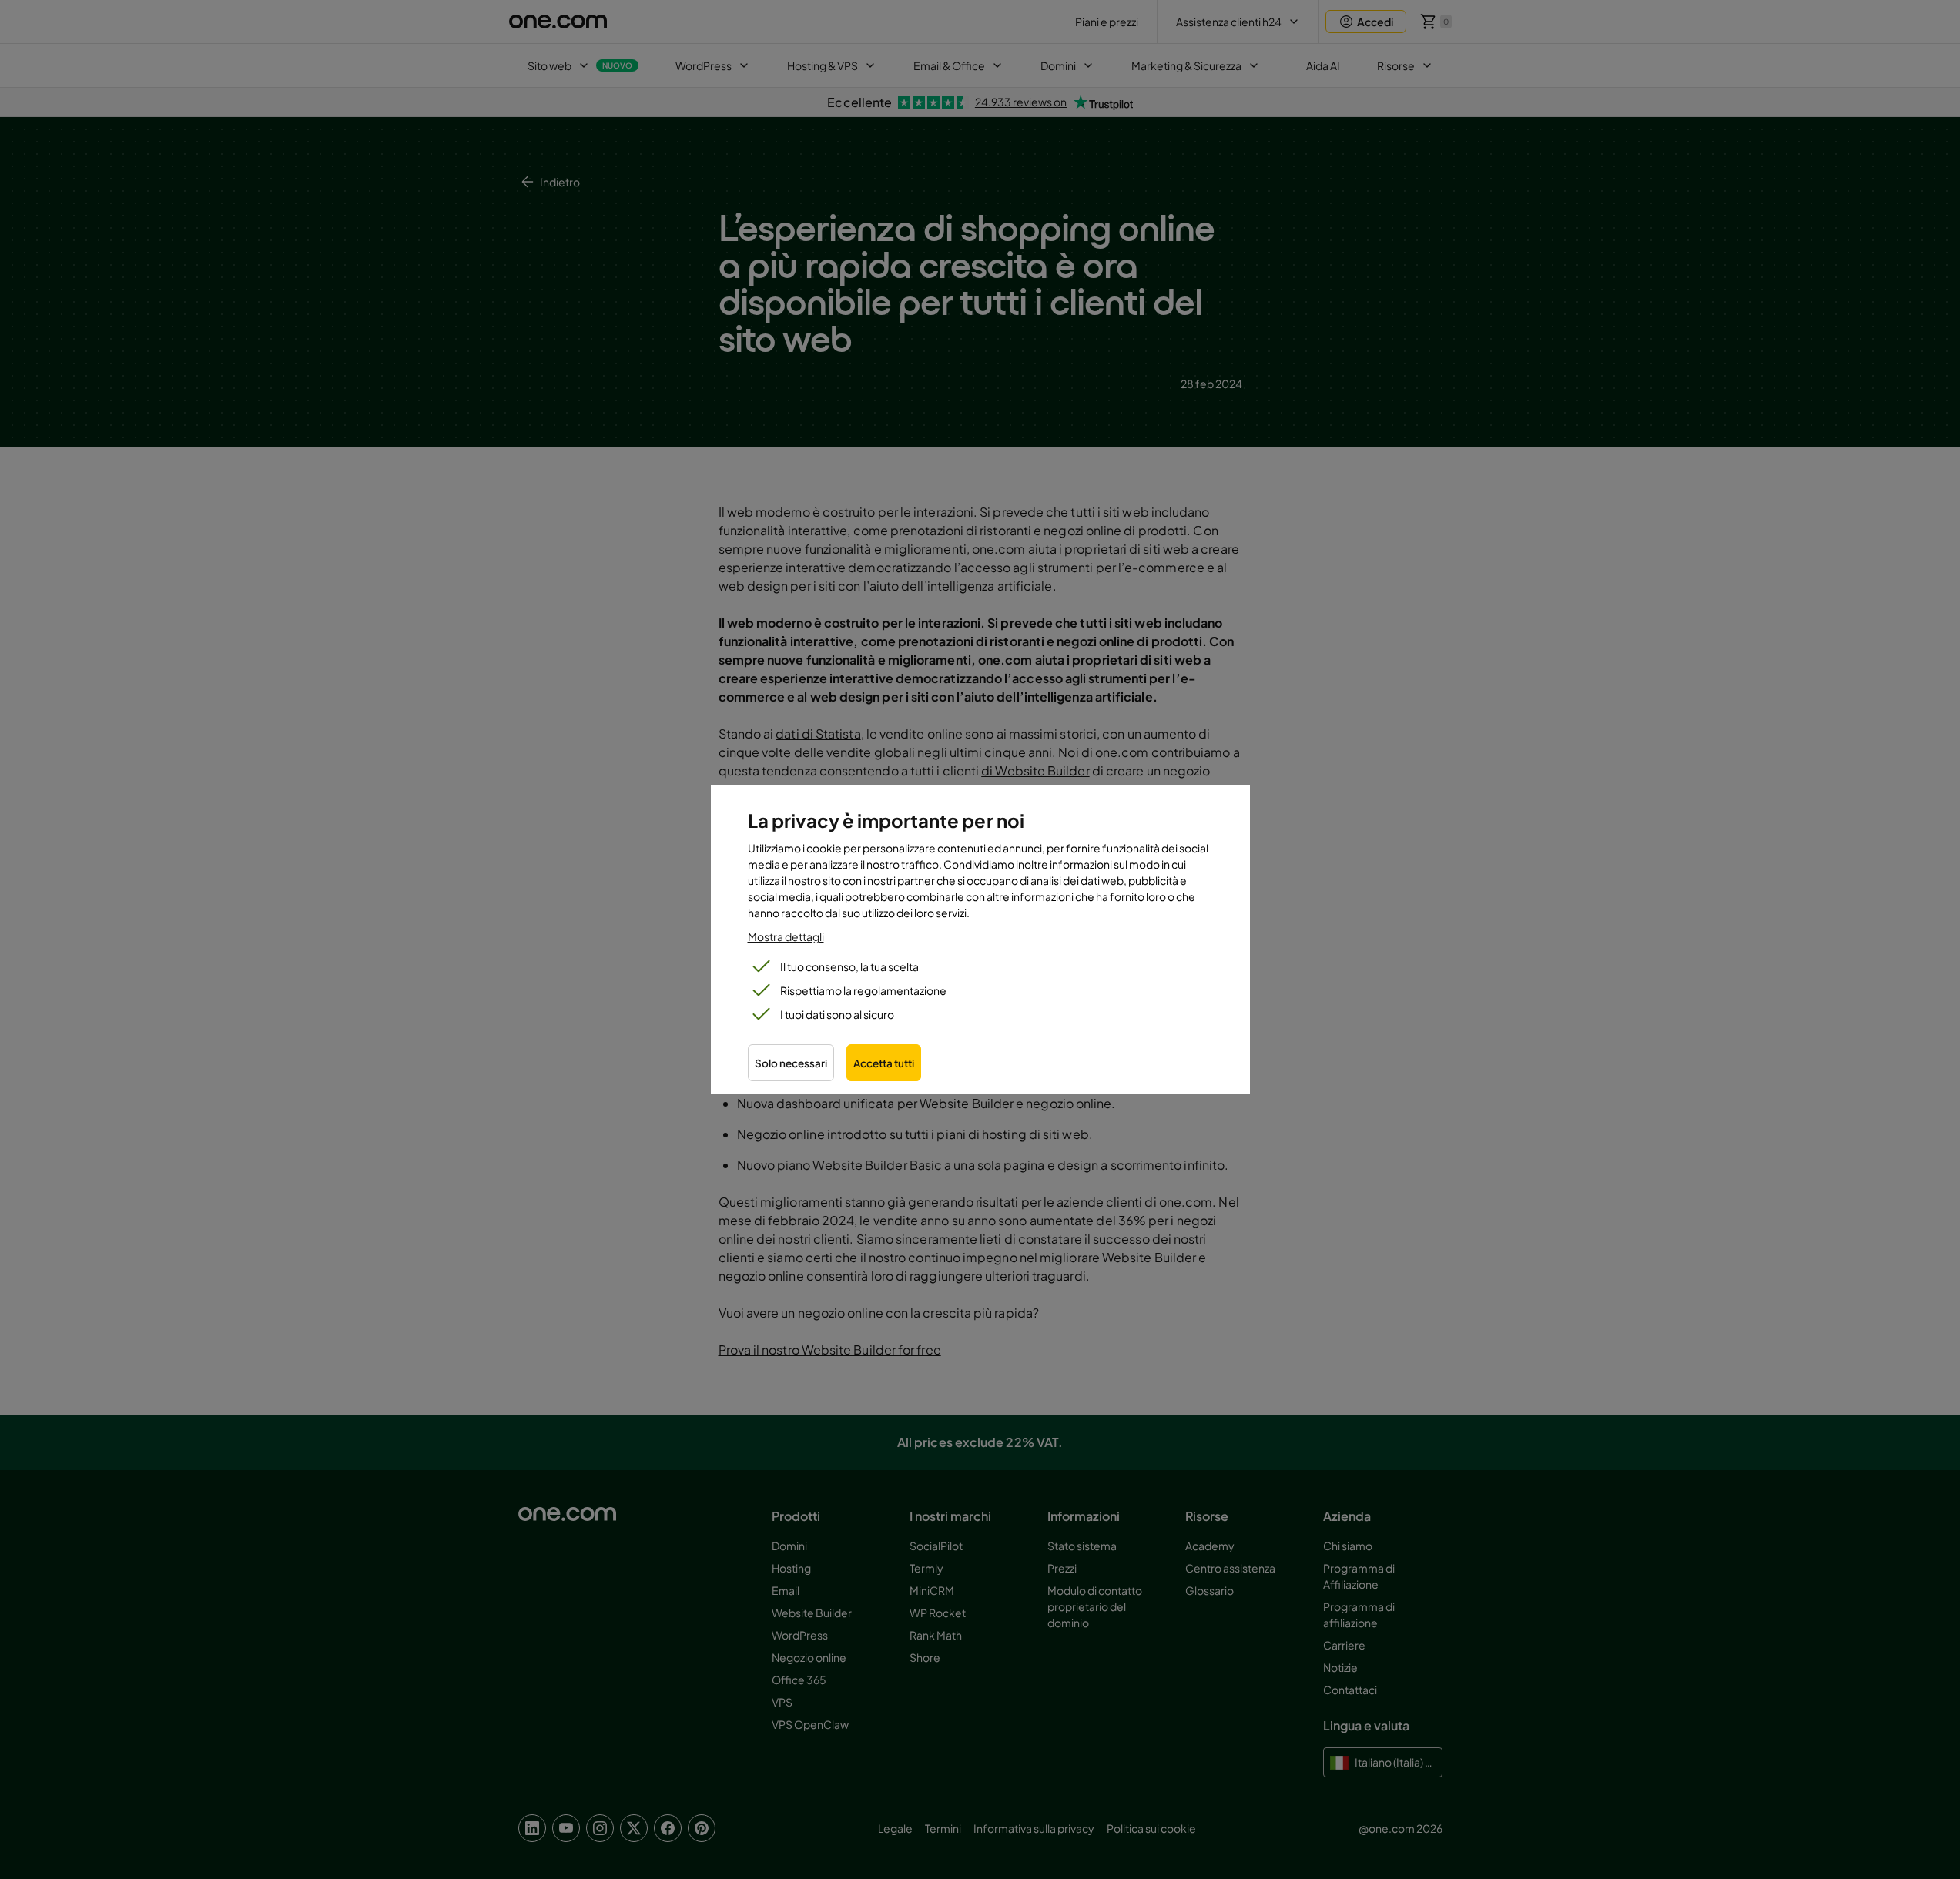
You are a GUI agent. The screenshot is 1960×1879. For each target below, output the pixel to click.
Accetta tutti (884, 1063)
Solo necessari (791, 1063)
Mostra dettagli (786, 936)
